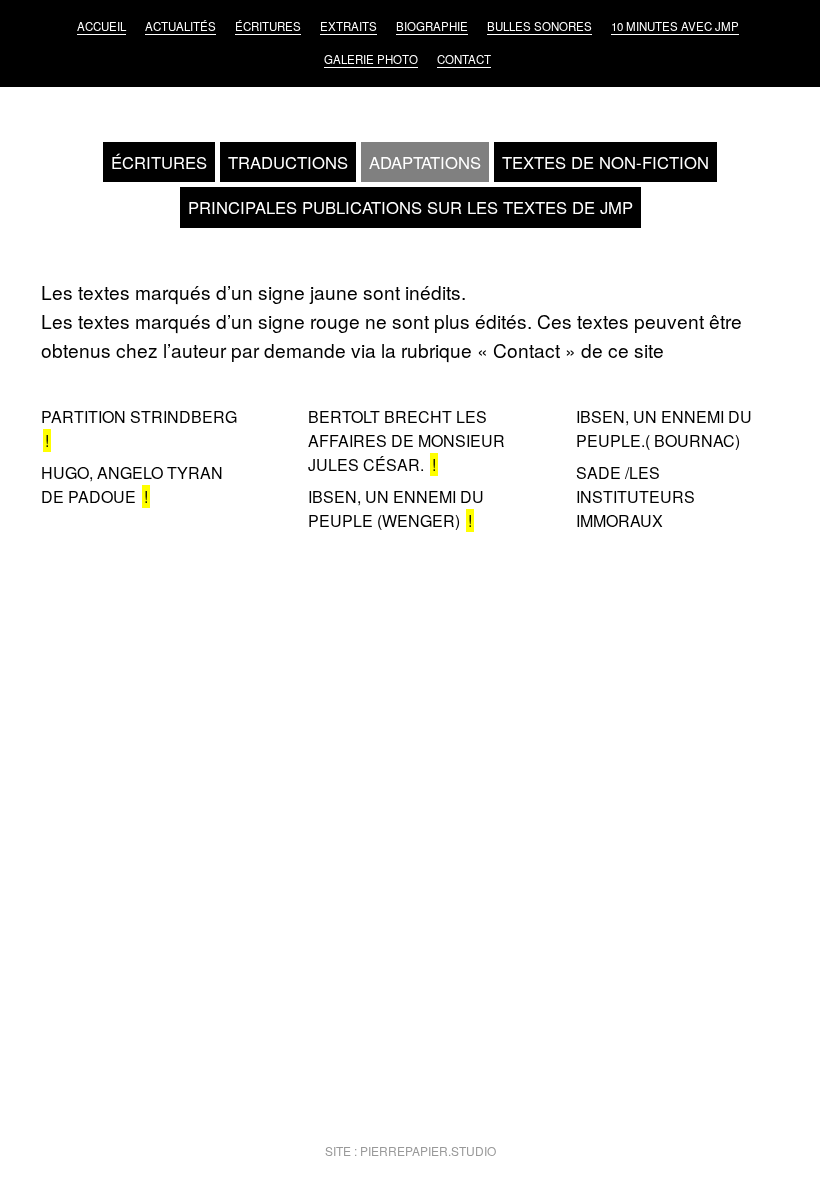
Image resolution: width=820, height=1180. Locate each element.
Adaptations (425, 162)
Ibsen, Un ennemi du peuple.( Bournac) (664, 428)
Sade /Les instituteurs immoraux (635, 496)
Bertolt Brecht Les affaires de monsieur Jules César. (406, 440)
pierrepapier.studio (428, 1150)
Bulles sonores (539, 26)
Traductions (288, 162)
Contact (464, 59)
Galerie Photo (371, 59)
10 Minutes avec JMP (675, 26)
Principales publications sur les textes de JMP (410, 207)
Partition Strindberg (139, 416)
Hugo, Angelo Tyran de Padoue (132, 484)
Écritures (268, 26)
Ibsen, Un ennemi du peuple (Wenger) (396, 508)
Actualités (180, 26)
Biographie (432, 26)
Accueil (101, 26)
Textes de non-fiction (605, 162)
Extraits (348, 26)
